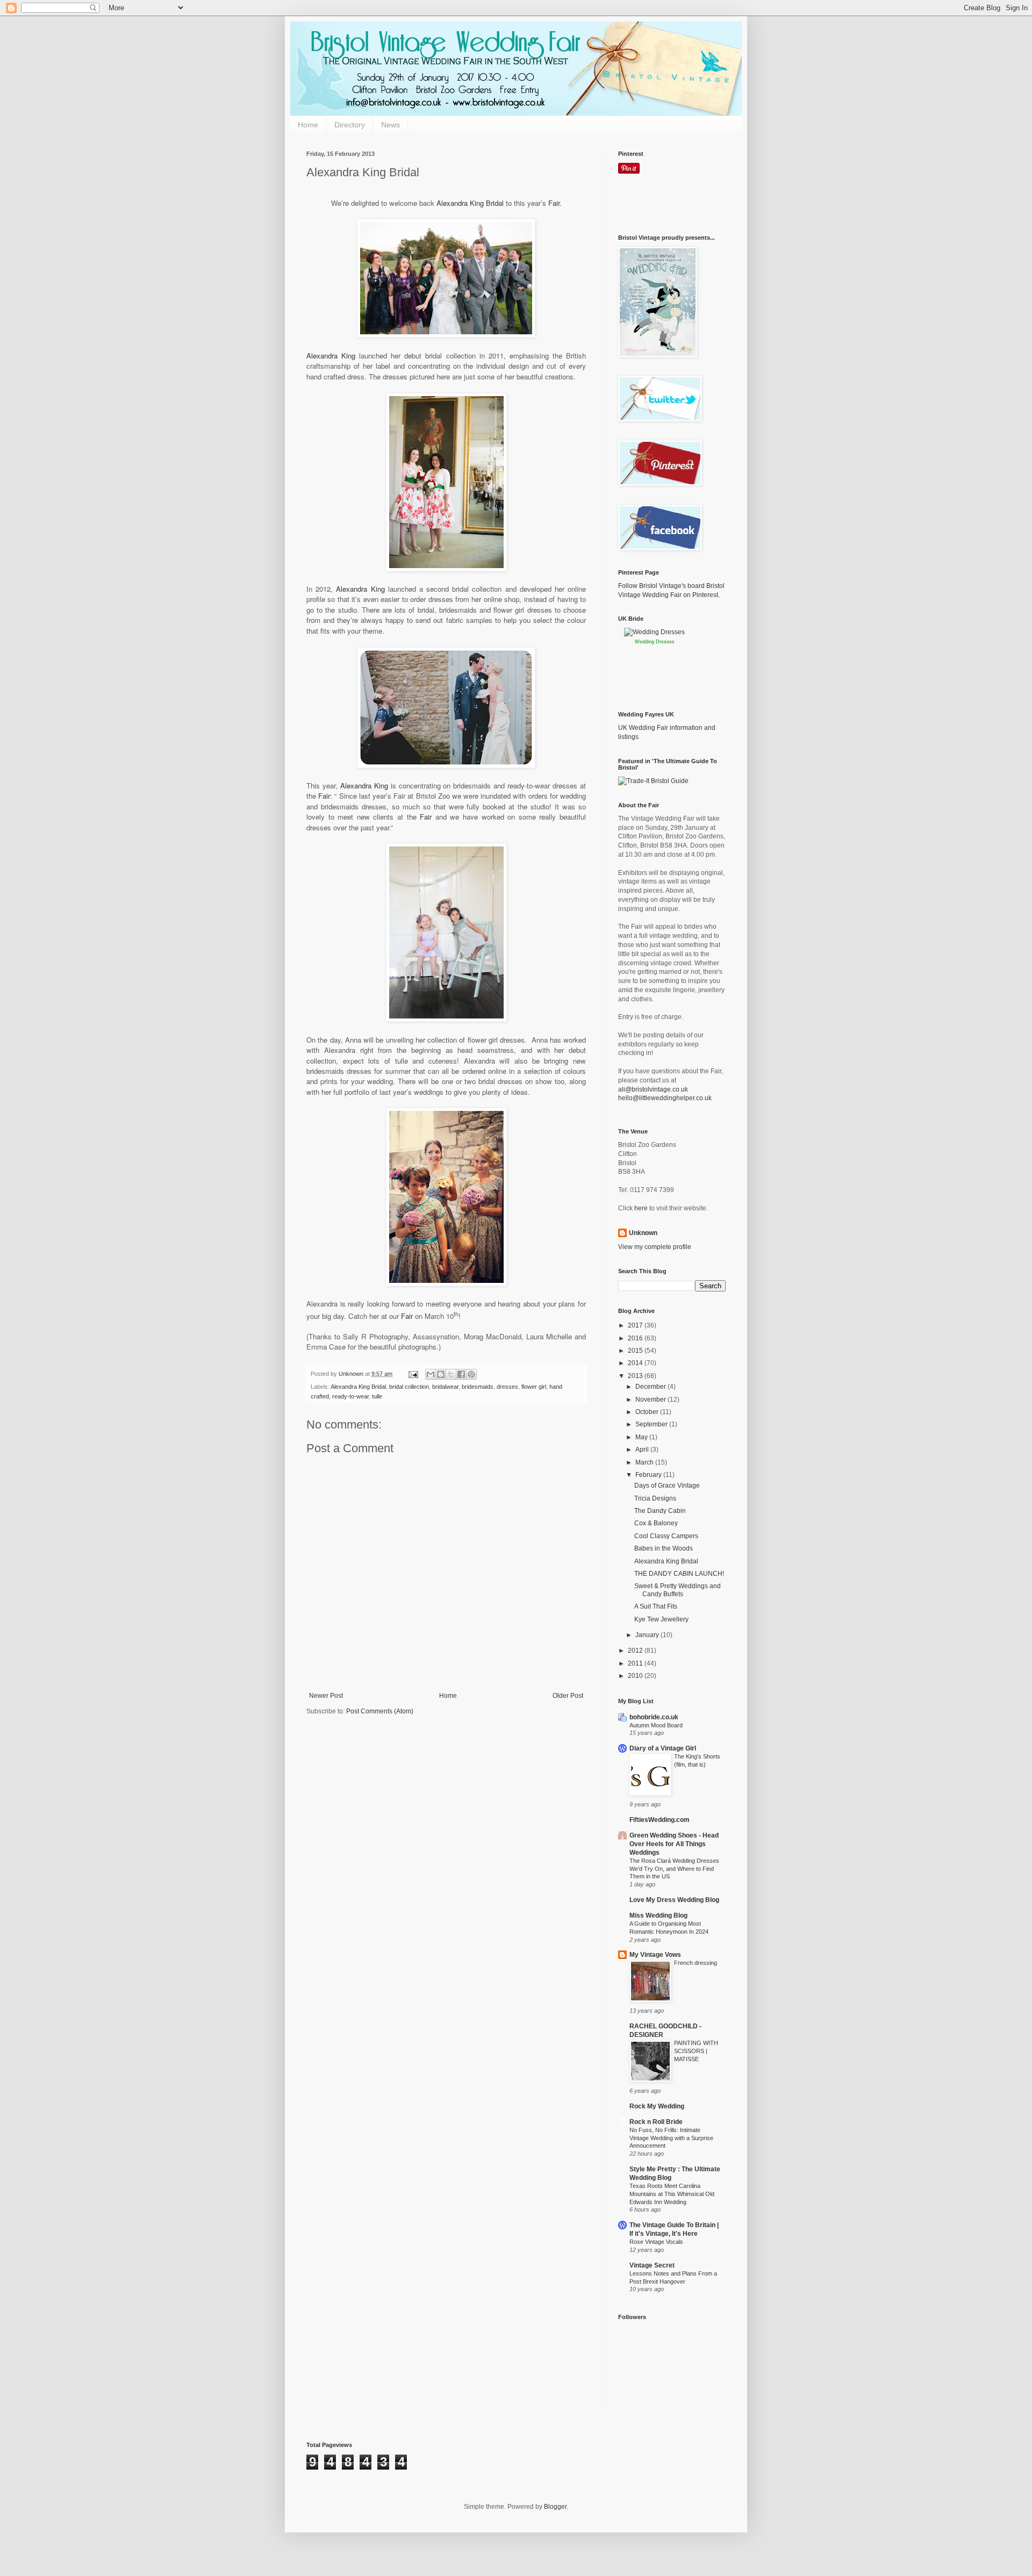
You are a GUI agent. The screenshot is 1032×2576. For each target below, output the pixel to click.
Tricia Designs (655, 1498)
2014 (636, 1363)
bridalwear (445, 1387)
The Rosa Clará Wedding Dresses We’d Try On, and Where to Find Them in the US (674, 1869)
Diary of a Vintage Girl (663, 1748)
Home (308, 125)
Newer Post (326, 1696)
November (651, 1400)
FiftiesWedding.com (660, 1820)
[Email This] (431, 1374)
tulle (377, 1396)
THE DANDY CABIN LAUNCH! (679, 1574)
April (643, 1450)
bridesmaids (478, 1387)
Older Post (568, 1696)
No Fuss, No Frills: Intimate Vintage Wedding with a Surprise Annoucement (671, 2138)
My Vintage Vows (655, 1955)
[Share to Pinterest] (471, 1374)
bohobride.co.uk (654, 1717)
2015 (636, 1351)
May (642, 1437)
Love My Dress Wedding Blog (674, 1900)
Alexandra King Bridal (470, 203)
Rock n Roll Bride (656, 2122)
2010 (636, 1676)
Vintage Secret (652, 2265)
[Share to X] (451, 1374)
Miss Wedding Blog (658, 1915)
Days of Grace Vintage (667, 1486)
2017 (636, 1325)
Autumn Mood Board (656, 1725)
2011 (636, 1663)
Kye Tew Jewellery (661, 1619)
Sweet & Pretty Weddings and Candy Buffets (678, 1590)
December (651, 1387)
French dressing (696, 1963)
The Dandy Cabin (660, 1511)
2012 (636, 1651)
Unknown (643, 1233)
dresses (507, 1387)
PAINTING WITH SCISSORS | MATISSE (696, 2051)
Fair (554, 203)
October (648, 1412)
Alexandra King (331, 356)
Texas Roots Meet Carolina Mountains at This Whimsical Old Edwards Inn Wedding (672, 2194)
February (649, 1475)
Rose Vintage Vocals (656, 2242)
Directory (350, 125)
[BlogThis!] (441, 1374)
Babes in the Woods (664, 1548)
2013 (636, 1376)
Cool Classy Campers (666, 1536)
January (648, 1635)
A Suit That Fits (656, 1606)
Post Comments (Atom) (380, 1711)
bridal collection (409, 1387)
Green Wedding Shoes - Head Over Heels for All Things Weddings (674, 1844)
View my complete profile (655, 1247)
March (645, 1462)
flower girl (534, 1387)
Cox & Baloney (656, 1523)
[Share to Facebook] (461, 1374)
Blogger (555, 2507)
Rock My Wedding (657, 2106)
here (641, 1208)
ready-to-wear (350, 1396)
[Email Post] (413, 1374)
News (390, 125)
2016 (636, 1338)
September (652, 1424)
